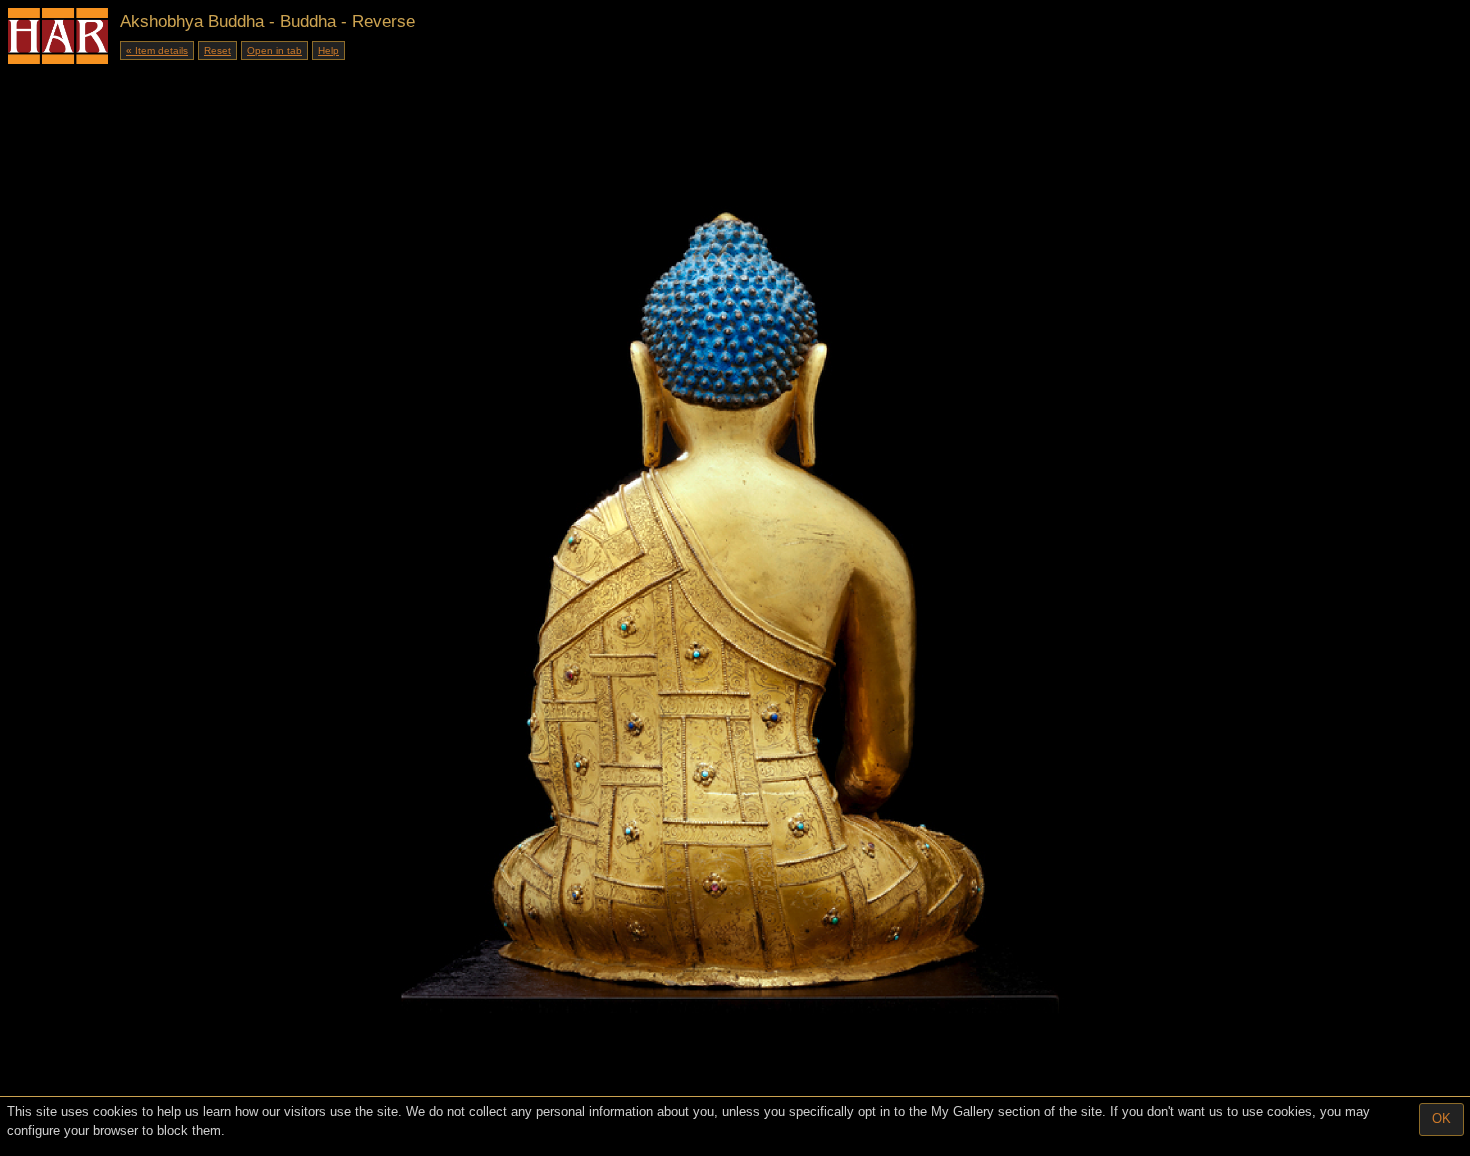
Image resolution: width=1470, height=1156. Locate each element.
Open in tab (274, 50)
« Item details (157, 50)
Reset (217, 50)
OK (1441, 1118)
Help (328, 50)
